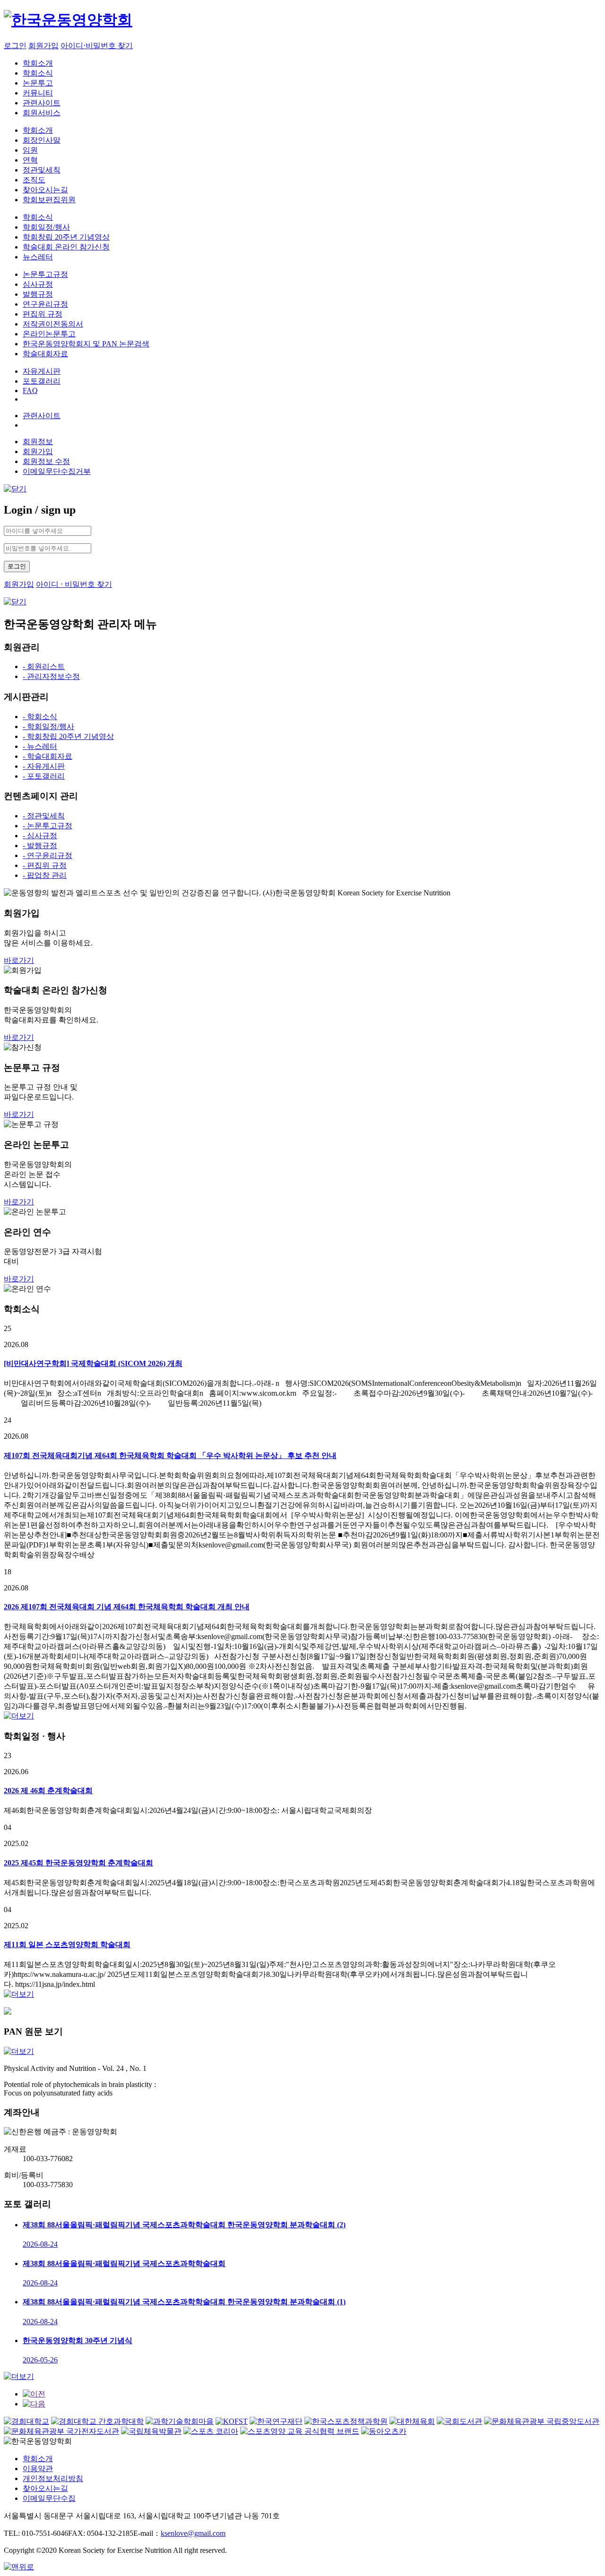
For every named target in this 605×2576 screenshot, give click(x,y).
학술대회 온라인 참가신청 (66, 247)
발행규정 (38, 294)
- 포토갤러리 (44, 776)
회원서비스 (42, 113)
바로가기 (19, 960)
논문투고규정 (45, 274)
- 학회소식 (40, 717)
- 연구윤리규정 (48, 855)
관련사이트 (42, 103)
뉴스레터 (38, 257)
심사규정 (38, 284)
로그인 (15, 46)
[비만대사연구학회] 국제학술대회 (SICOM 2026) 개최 (93, 1363)
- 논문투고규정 (48, 826)
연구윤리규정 (45, 304)
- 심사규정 (40, 836)
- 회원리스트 (44, 666)
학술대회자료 (45, 354)
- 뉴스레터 (40, 746)
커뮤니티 (38, 93)
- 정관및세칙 (44, 816)
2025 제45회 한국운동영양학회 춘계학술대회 (78, 1863)
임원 (30, 150)
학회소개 (38, 63)
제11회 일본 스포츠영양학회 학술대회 (67, 1945)
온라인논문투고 (49, 334)
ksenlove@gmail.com (193, 2533)
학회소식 (38, 73)
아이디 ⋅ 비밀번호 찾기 (74, 584)
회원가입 (43, 46)
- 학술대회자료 (48, 756)
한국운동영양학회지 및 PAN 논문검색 (86, 344)
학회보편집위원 (49, 200)
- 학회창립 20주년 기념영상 (68, 736)
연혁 (30, 160)
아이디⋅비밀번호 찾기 (97, 46)
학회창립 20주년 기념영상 (66, 237)
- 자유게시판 (44, 766)
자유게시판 (42, 371)
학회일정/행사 (46, 227)
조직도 (34, 180)
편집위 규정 (43, 314)
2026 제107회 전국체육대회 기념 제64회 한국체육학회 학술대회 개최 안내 (127, 1607)
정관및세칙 (42, 170)
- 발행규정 (40, 846)
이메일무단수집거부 (57, 471)
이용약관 (38, 2469)
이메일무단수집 (49, 2498)
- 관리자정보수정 (51, 676)
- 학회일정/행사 (48, 726)
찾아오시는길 (45, 190)
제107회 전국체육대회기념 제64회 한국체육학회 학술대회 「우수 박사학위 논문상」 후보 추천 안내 (170, 1455)
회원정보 (38, 442)
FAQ (30, 391)
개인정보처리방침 (53, 2478)
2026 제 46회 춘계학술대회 (48, 1790)
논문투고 (38, 83)
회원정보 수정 (46, 461)
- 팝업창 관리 (45, 875)
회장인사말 (42, 140)
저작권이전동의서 (53, 324)
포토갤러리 (42, 381)
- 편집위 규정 (45, 865)
